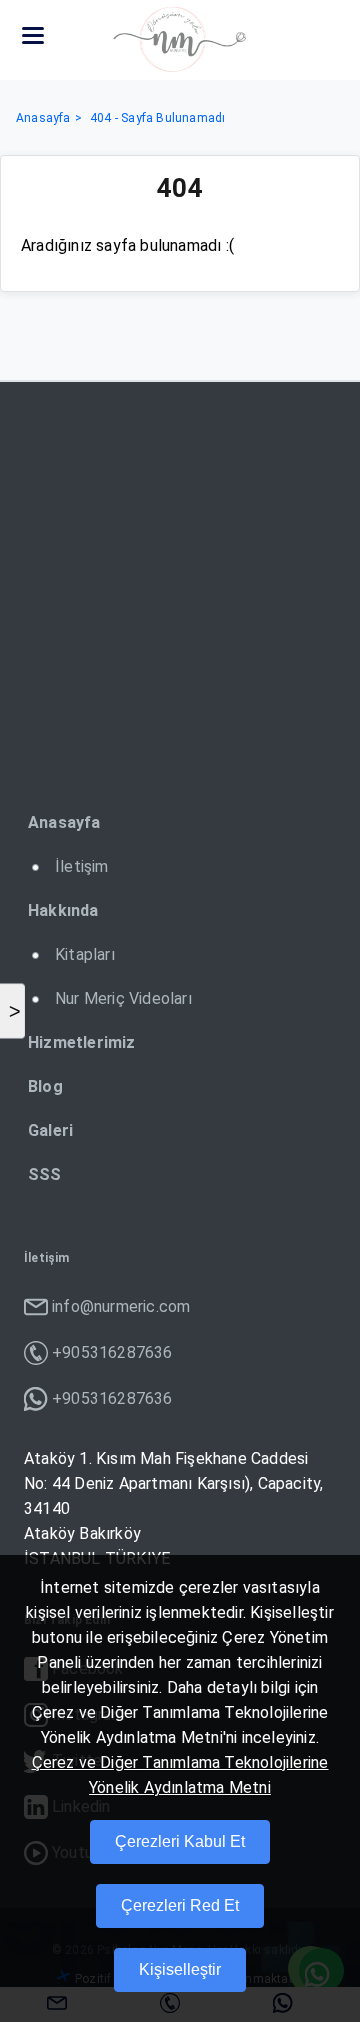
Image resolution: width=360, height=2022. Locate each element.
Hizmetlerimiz (82, 1042)
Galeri (50, 1130)
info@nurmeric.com (121, 1306)
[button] (33, 35)
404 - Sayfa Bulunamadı (157, 118)
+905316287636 (112, 1352)
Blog (45, 1086)
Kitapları (85, 954)
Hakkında (63, 910)
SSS (45, 1174)
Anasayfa (43, 118)
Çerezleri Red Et (180, 1905)
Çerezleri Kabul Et (180, 1841)
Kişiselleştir (180, 1969)
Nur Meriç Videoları (123, 998)
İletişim (82, 866)
